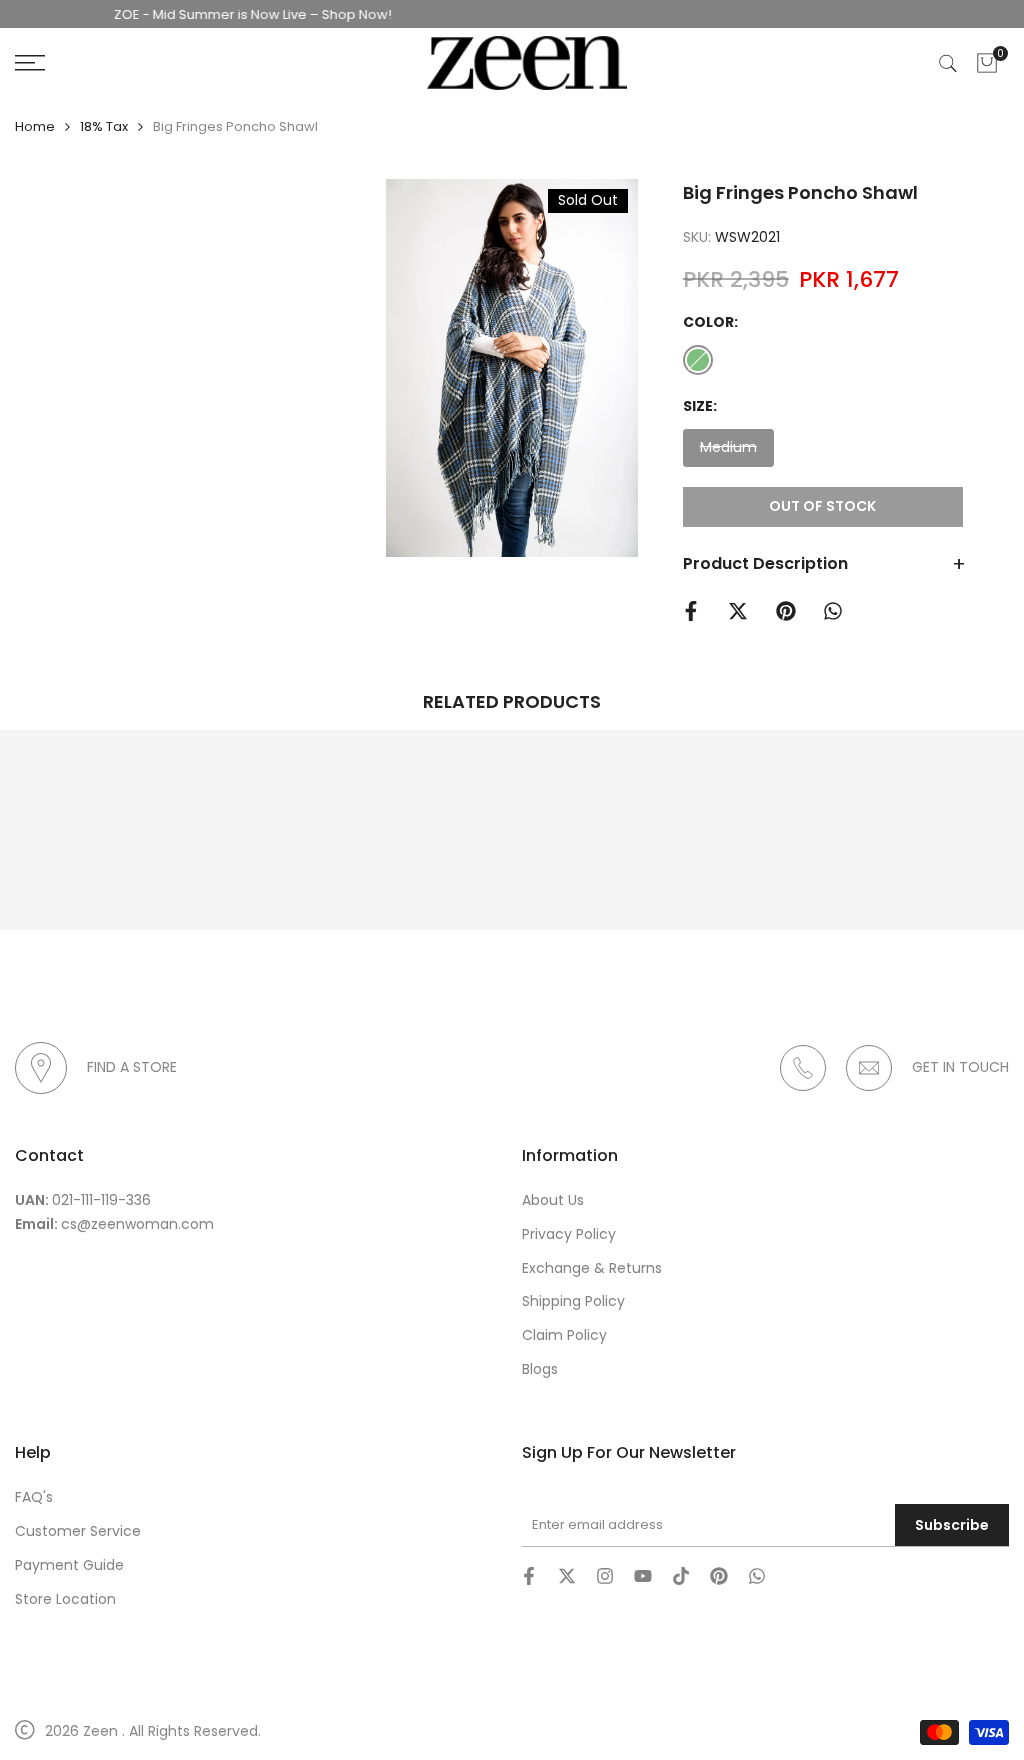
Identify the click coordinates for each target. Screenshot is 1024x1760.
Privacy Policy (569, 1234)
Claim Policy (564, 1335)
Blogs (540, 1369)
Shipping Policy (573, 1301)
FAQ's (34, 1497)
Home (35, 126)
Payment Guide (69, 1565)
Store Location (65, 1599)
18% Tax (104, 126)
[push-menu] (30, 63)
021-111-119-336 (101, 1200)
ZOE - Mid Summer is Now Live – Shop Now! (230, 14)
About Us (553, 1200)
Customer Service (78, 1531)
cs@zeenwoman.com (137, 1224)
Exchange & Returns (592, 1268)
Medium (728, 451)
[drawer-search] (948, 63)
